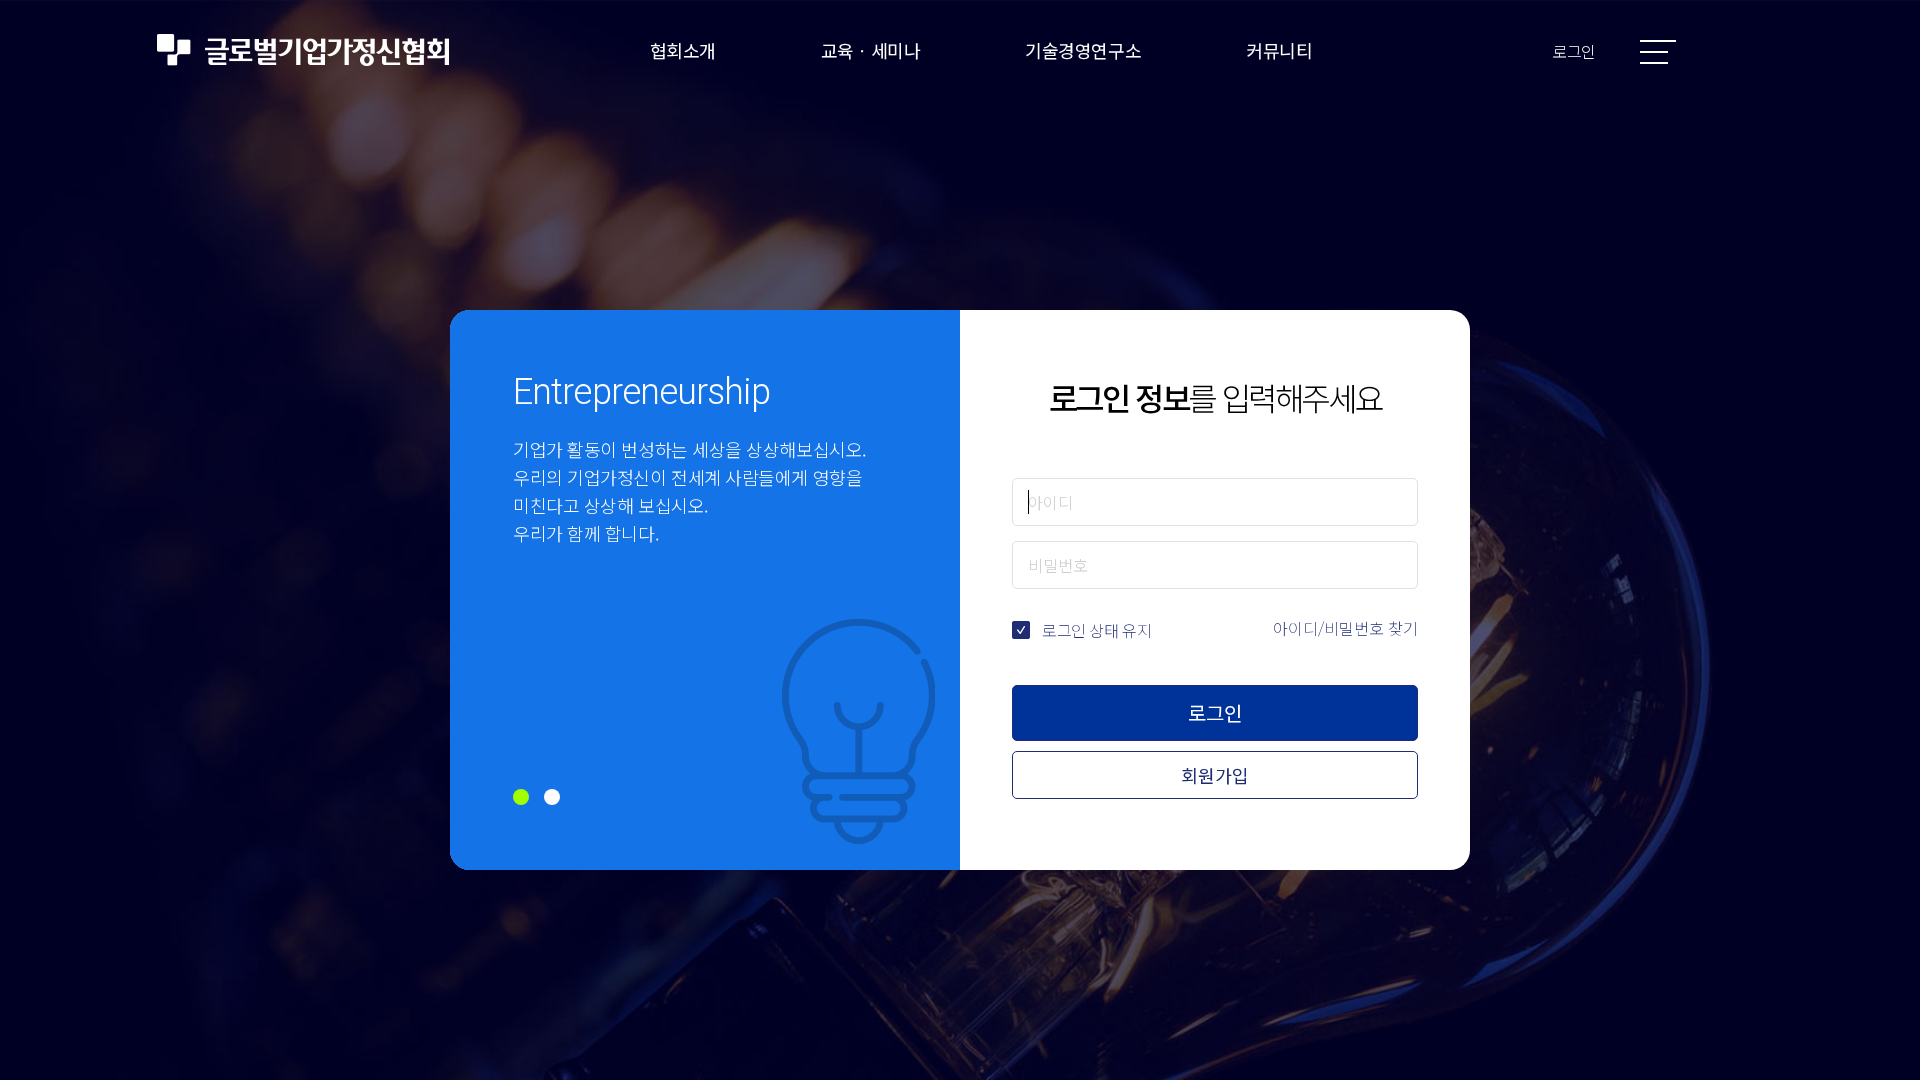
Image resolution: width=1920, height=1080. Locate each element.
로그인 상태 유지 (1096, 630)
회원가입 (1215, 775)
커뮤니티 (1279, 50)
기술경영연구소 (1083, 50)
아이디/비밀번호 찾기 (1345, 628)
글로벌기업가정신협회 (303, 50)
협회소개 (683, 50)
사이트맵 (1658, 52)
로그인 (1574, 51)
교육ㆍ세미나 (870, 50)
